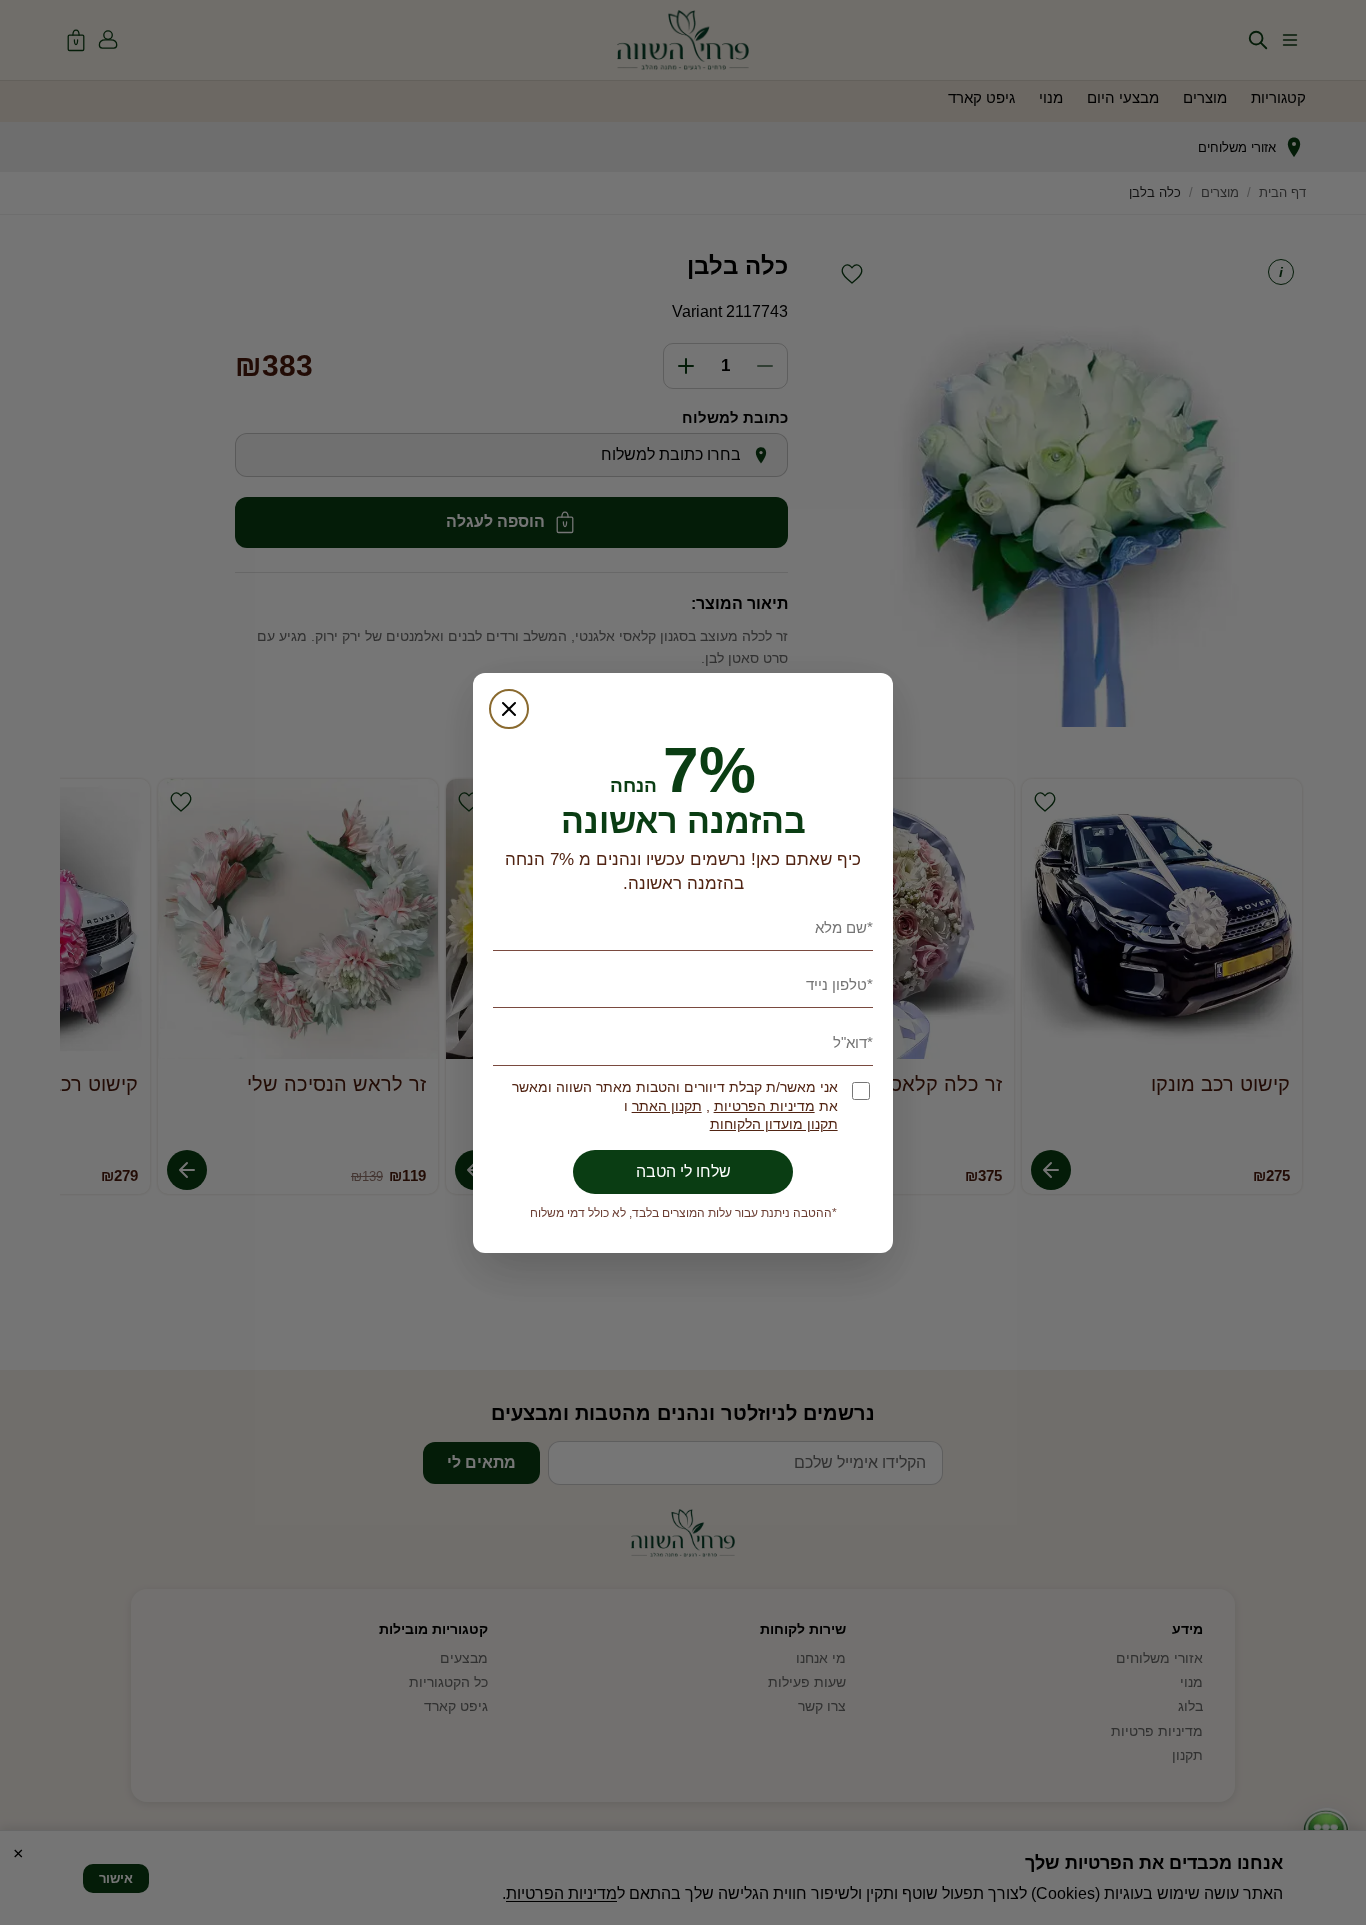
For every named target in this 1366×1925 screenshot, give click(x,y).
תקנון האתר (667, 1106)
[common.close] (509, 709)
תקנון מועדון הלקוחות (774, 1124)
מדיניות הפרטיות (764, 1106)
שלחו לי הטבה (683, 1171)
